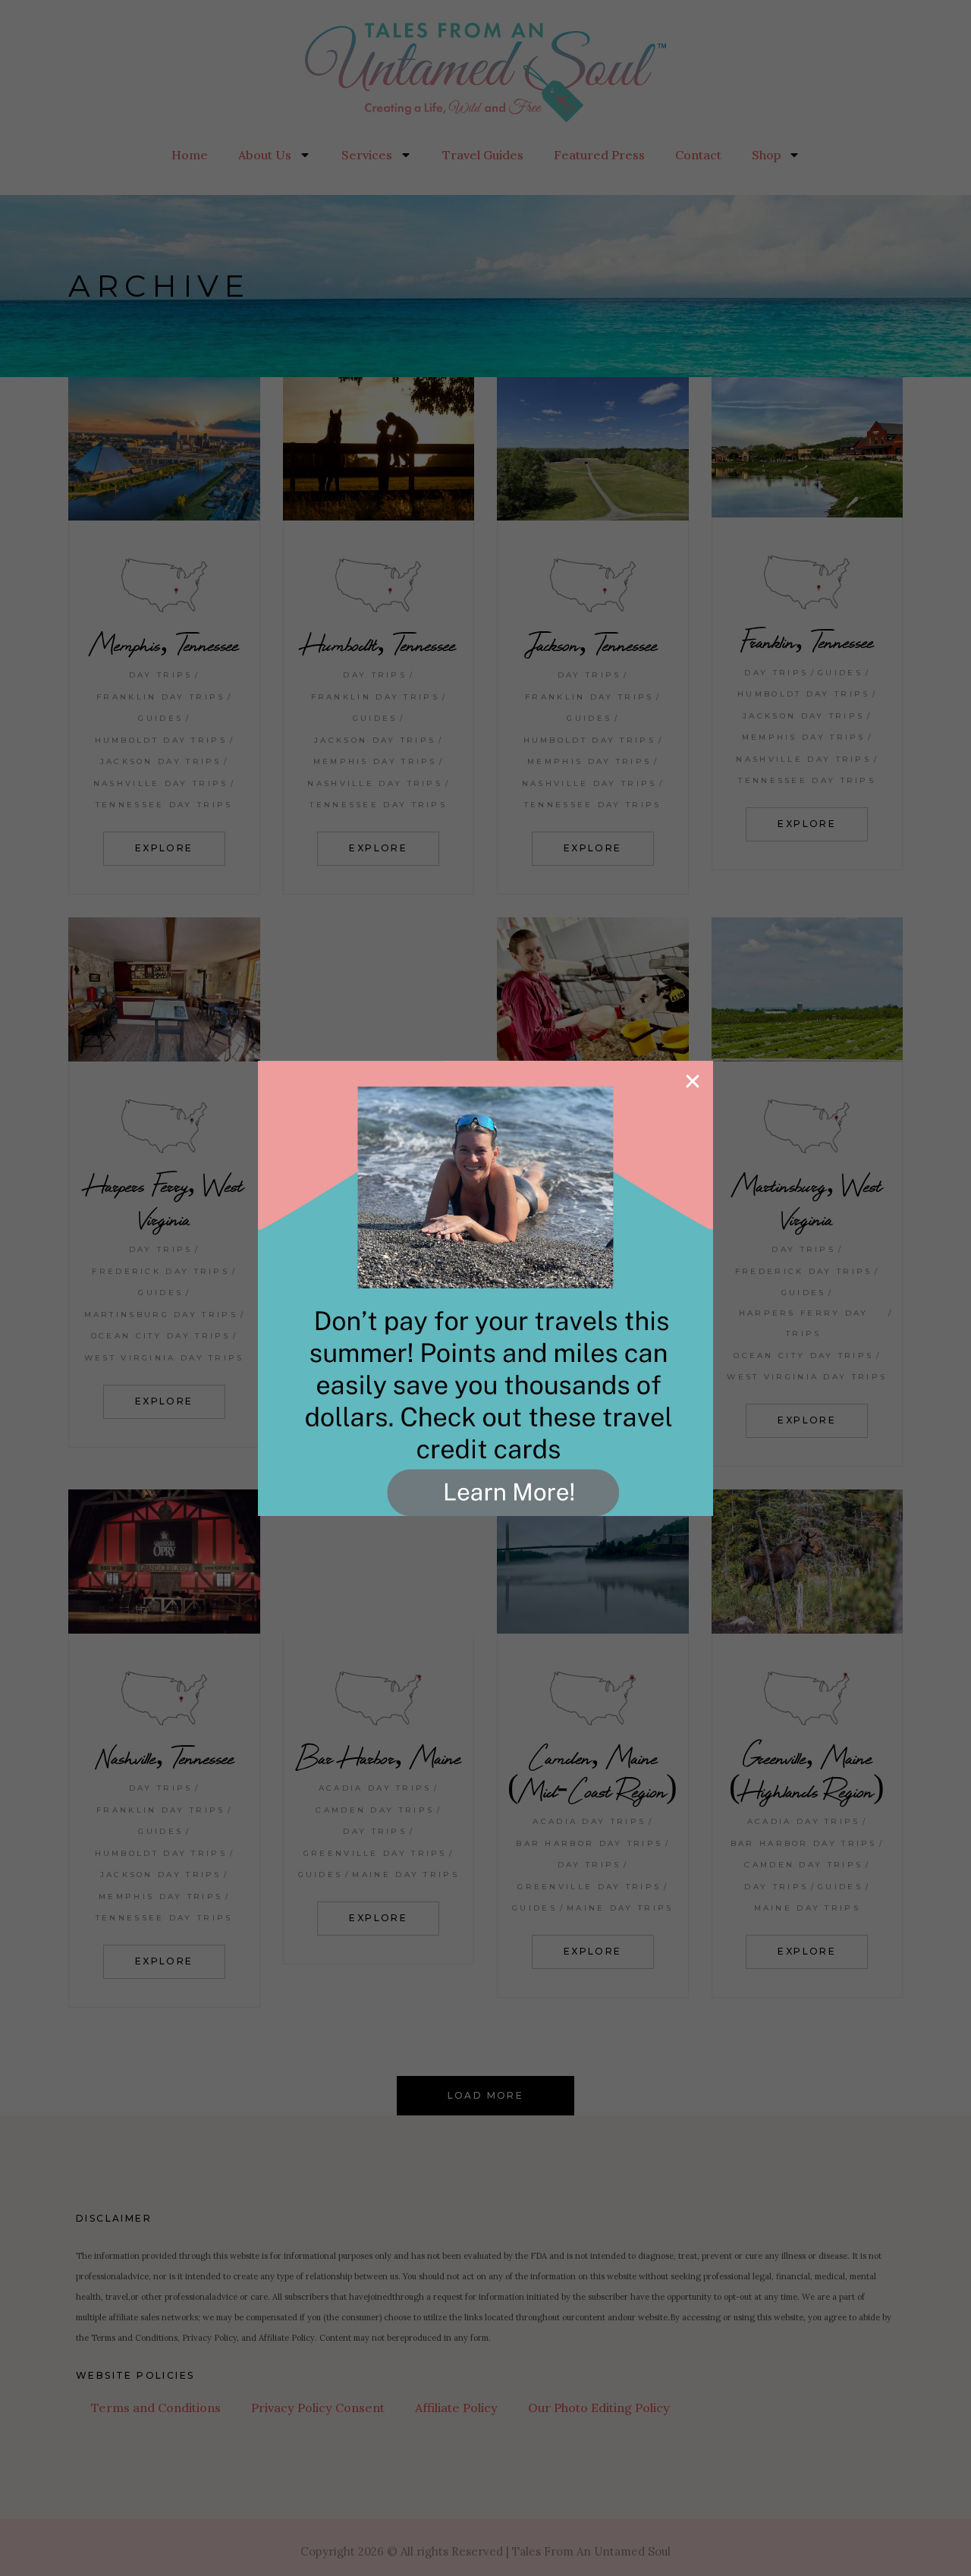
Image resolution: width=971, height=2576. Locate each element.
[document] (485, 1288)
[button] (693, 1081)
